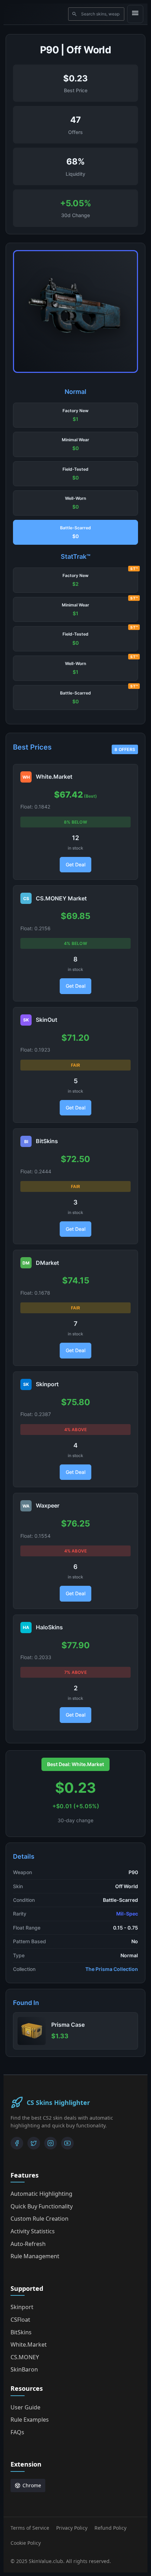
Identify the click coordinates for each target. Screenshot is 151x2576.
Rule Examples (30, 2420)
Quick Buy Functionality (42, 2206)
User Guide (25, 2407)
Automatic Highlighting (41, 2194)
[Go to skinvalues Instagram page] (51, 2143)
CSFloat (20, 2320)
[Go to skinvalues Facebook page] (17, 2143)
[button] (75, 415)
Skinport (22, 2307)
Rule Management (35, 2256)
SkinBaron (24, 2369)
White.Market (29, 2344)
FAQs (17, 2432)
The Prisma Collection (112, 1969)
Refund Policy (110, 2528)
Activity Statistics (33, 2231)
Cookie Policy (26, 2543)
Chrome (32, 2485)
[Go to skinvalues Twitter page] (34, 2143)
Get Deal (75, 864)
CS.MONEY (25, 2357)
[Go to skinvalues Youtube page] (67, 2143)
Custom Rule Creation (40, 2219)
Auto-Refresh (28, 2244)
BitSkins (21, 2332)
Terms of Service (30, 2528)
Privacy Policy (72, 2528)
